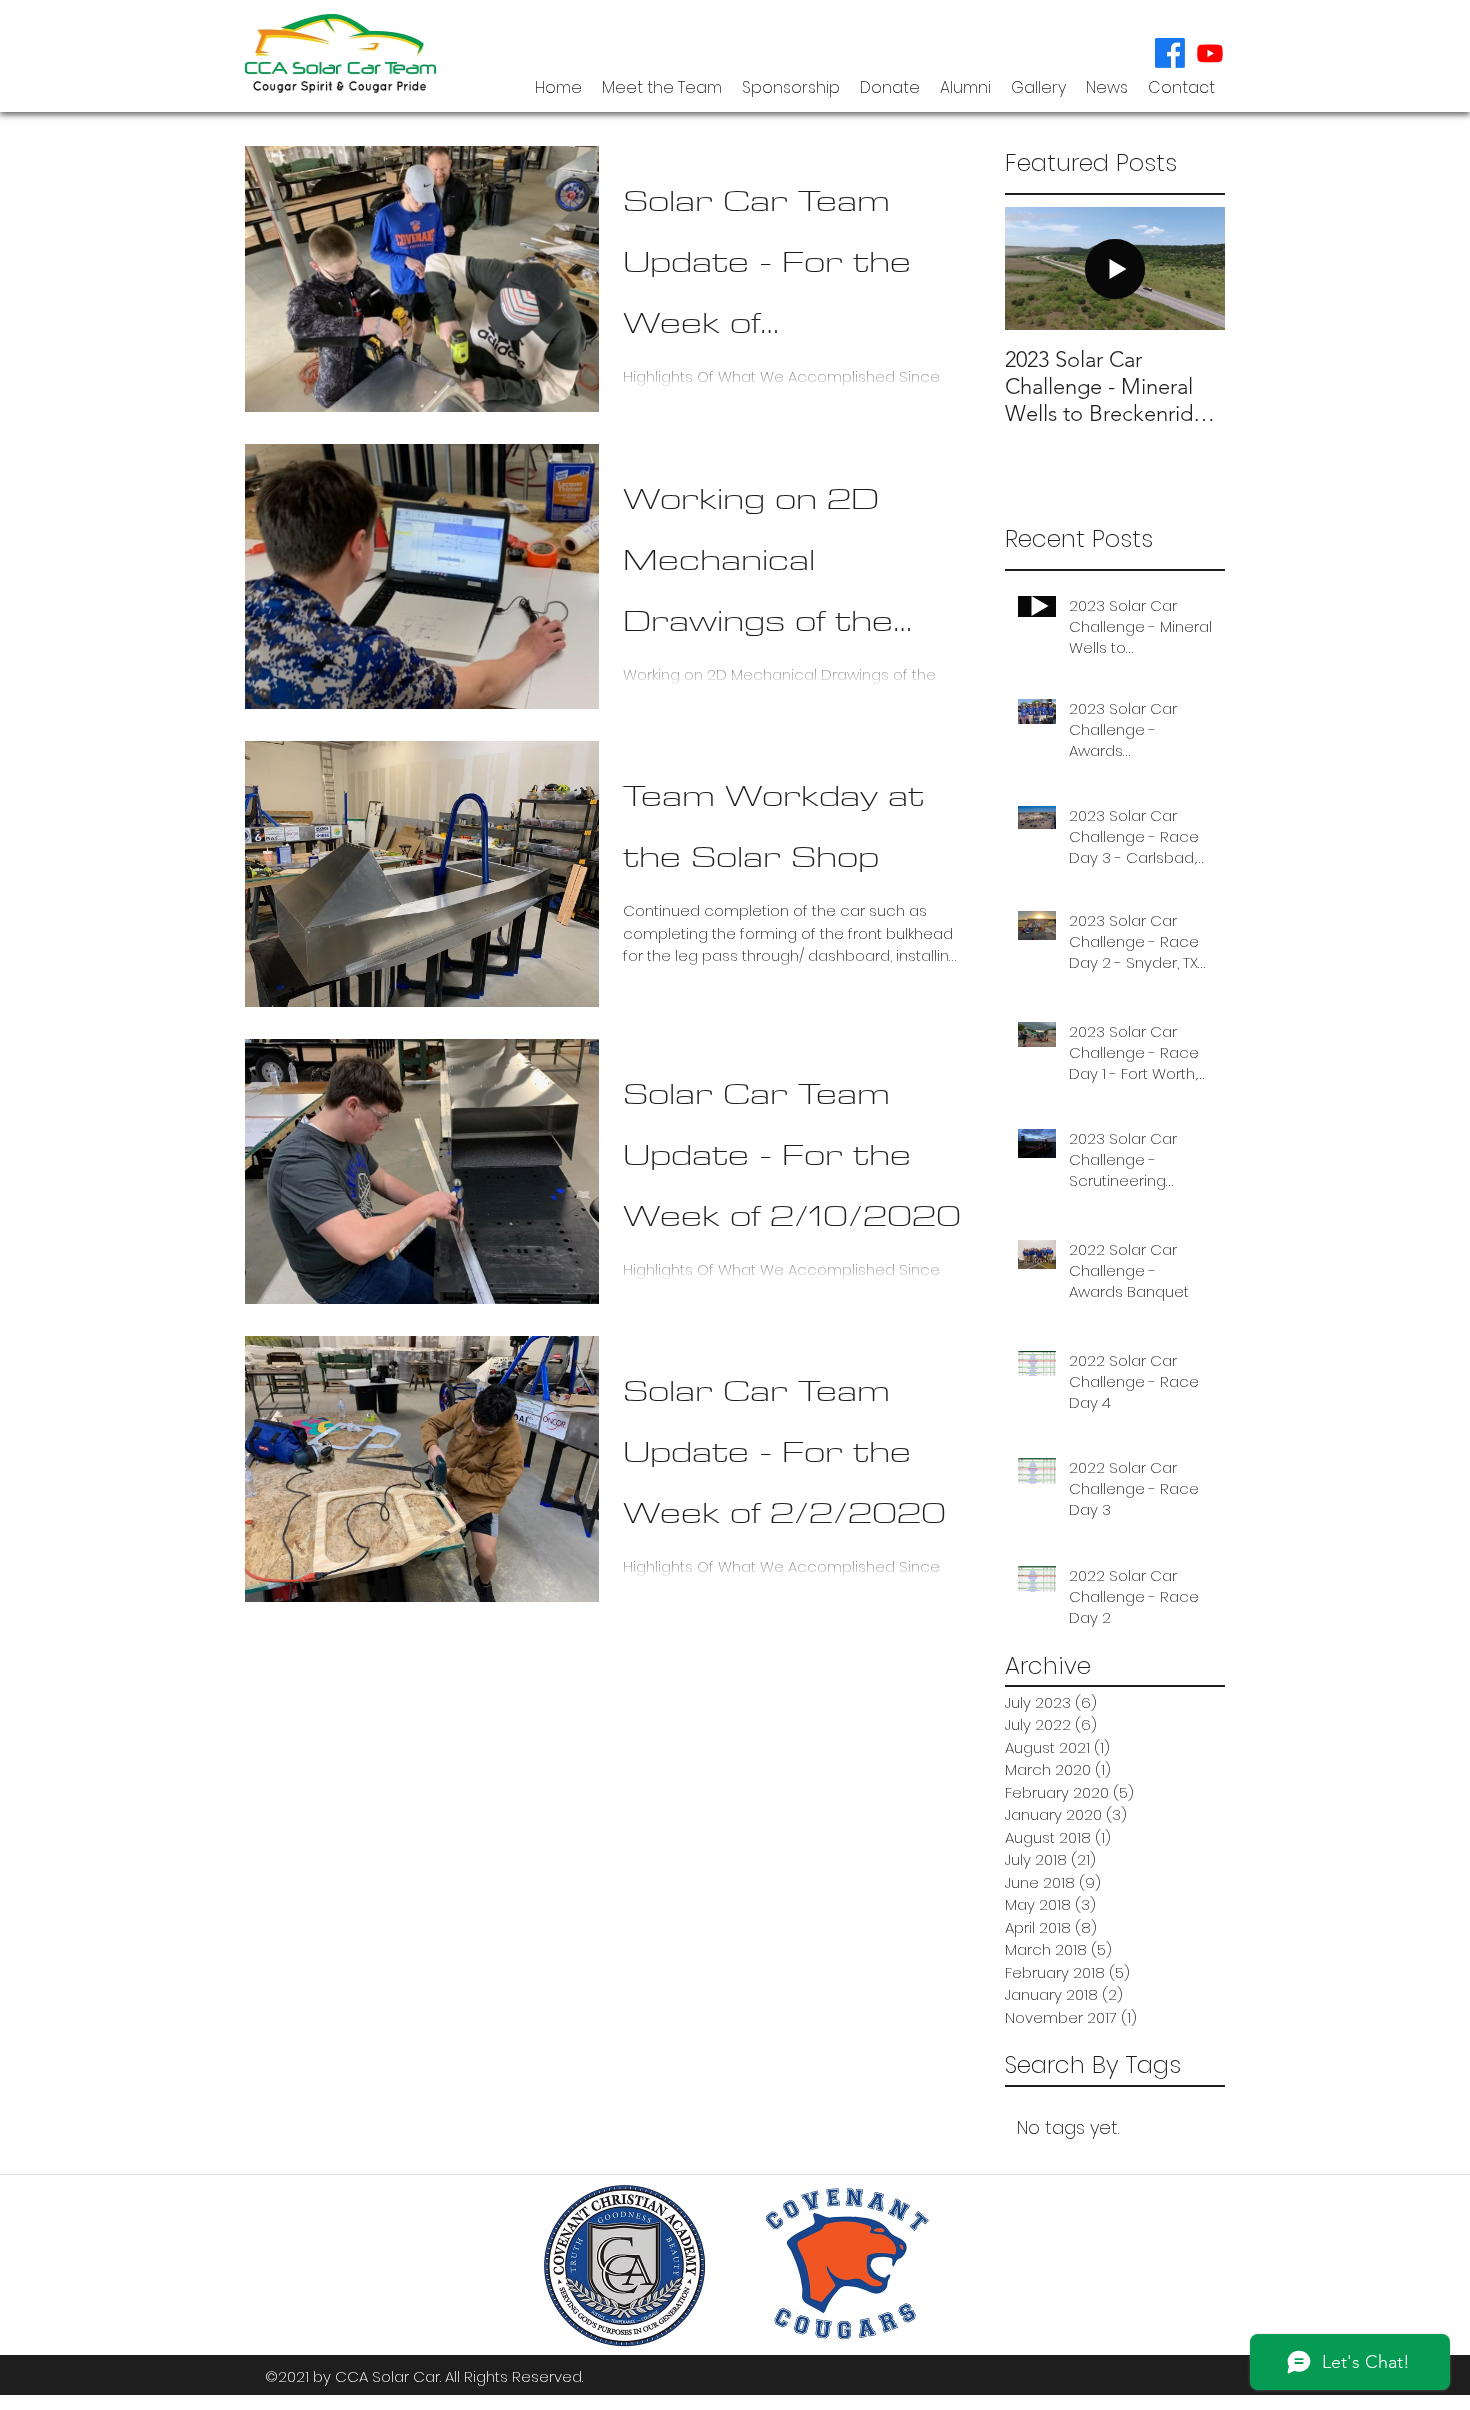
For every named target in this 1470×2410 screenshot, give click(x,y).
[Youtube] (1210, 53)
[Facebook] (1170, 53)
